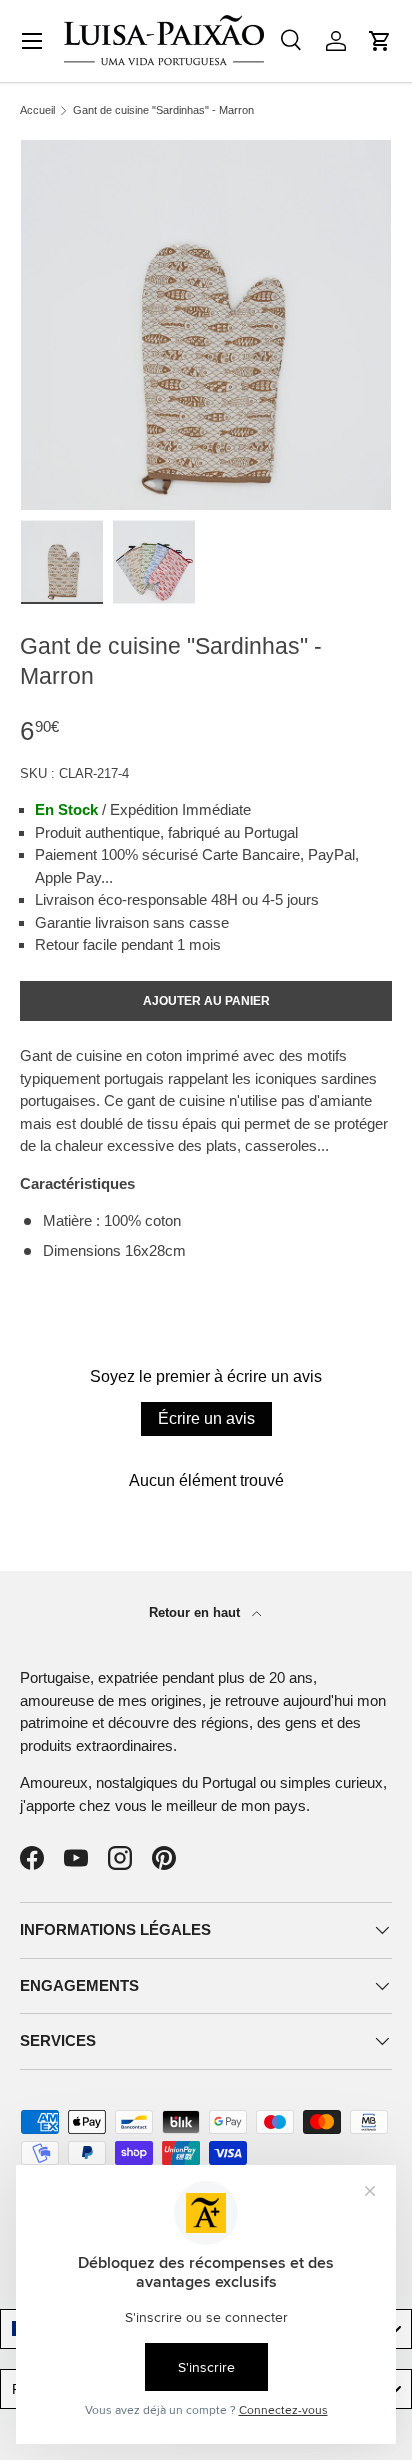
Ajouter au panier (206, 1001)
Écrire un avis (206, 1418)
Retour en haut (196, 1612)
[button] (380, 41)
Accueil (37, 110)
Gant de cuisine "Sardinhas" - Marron (163, 110)
